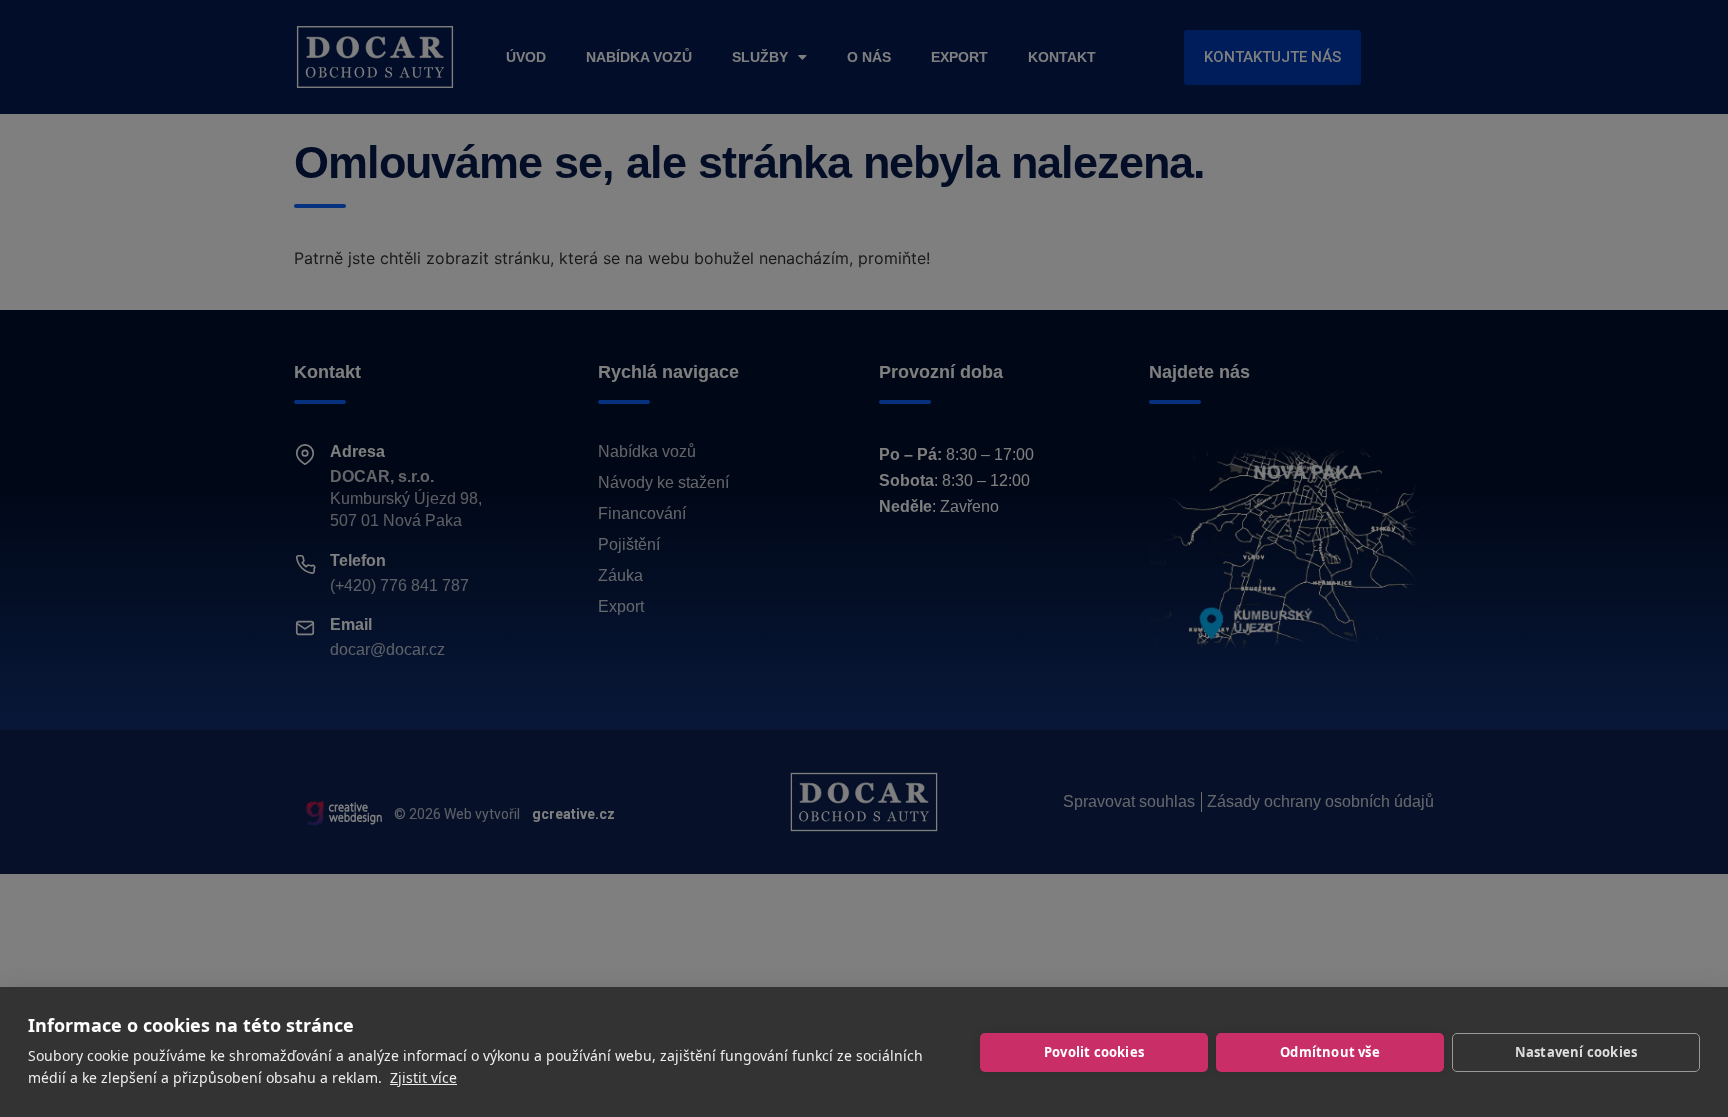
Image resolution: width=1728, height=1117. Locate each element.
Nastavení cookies (1576, 1052)
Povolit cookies (1094, 1052)
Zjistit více (423, 1077)
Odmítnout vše (1330, 1052)
